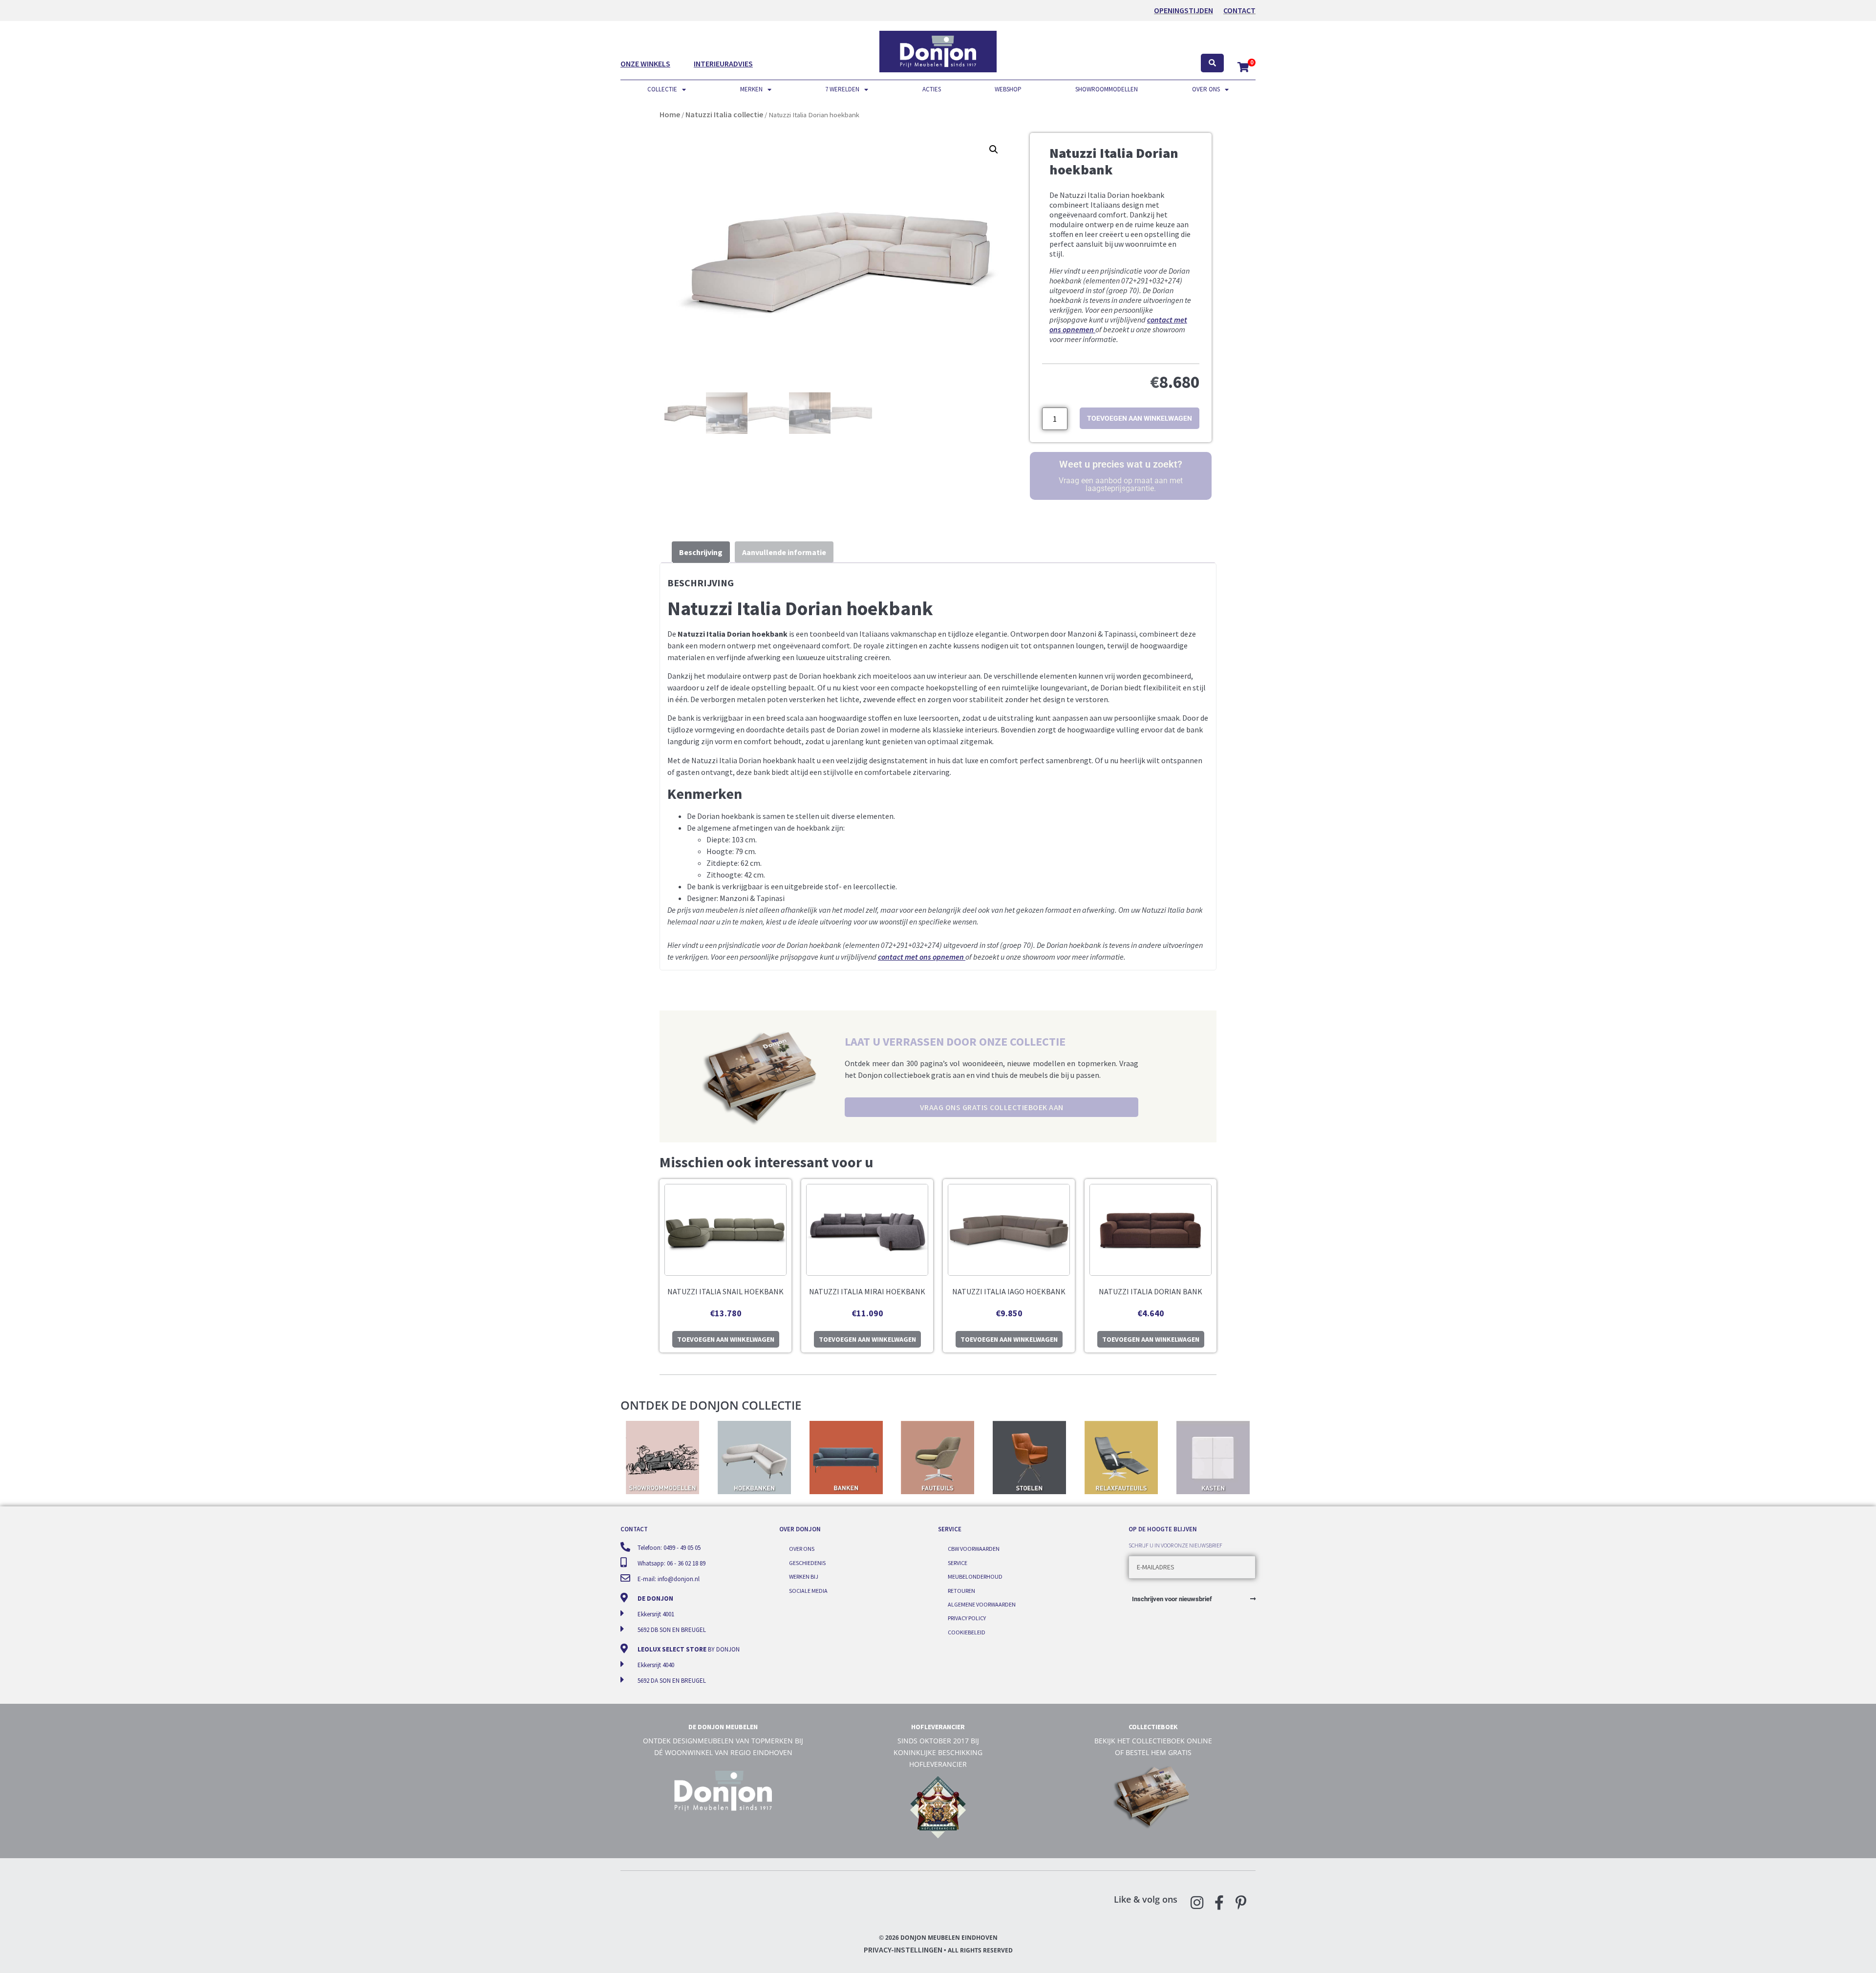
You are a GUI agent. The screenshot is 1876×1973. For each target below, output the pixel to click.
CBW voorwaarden (974, 1549)
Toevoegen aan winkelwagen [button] (726, 1339)
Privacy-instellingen (903, 1950)
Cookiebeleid (967, 1632)
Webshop (1008, 89)
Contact (1239, 10)
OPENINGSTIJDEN (1183, 10)
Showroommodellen (1107, 89)
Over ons (1206, 89)
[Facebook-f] (1219, 1903)
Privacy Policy (967, 1618)
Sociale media (808, 1591)
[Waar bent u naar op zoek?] (1212, 63)
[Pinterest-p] (1241, 1903)
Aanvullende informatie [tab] (784, 552)
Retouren (961, 1591)
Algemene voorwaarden (982, 1604)
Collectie (662, 89)
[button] (994, 150)
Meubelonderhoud (975, 1576)
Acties (932, 89)
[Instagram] (1197, 1903)
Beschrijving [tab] (701, 552)
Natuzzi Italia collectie (724, 114)
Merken (751, 89)
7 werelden (842, 89)
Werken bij (804, 1576)
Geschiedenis (807, 1563)
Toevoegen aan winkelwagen (1140, 418)
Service (958, 1563)
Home (670, 114)
